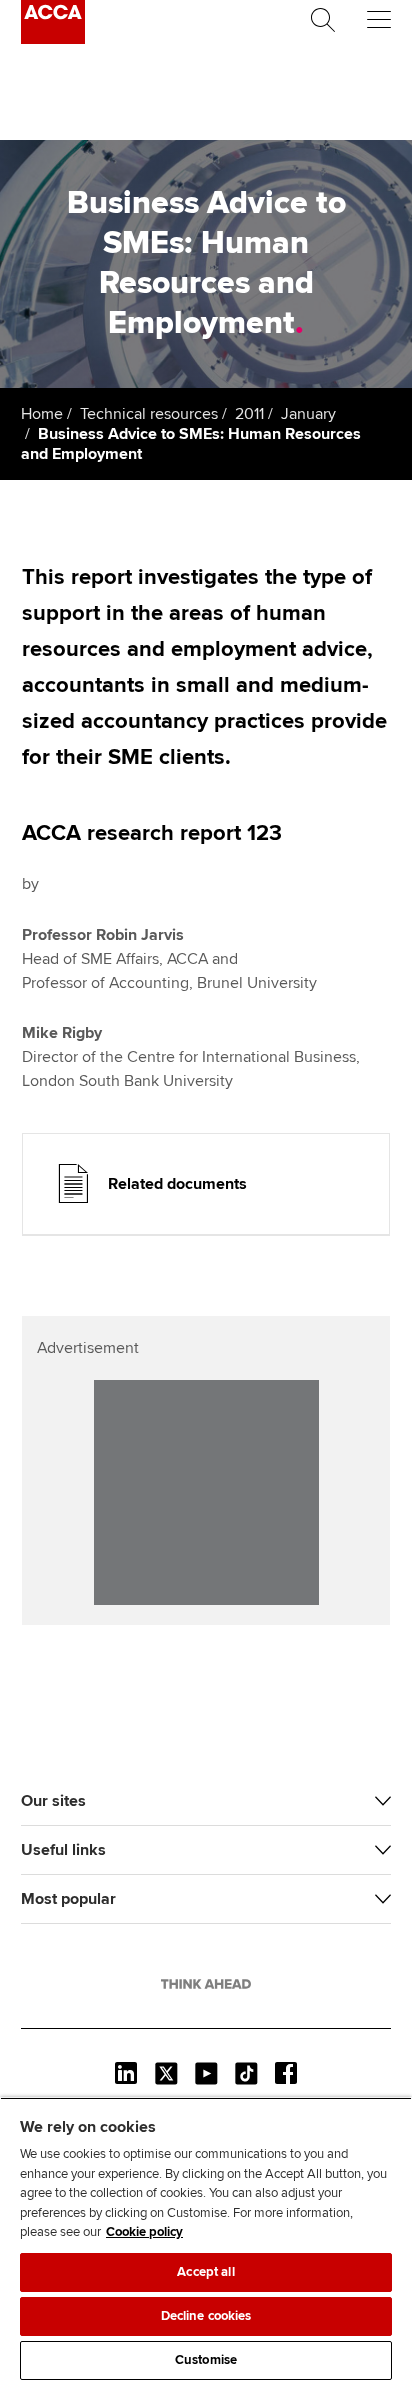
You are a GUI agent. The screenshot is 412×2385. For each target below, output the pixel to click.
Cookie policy (144, 2232)
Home (42, 414)
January (308, 414)
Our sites (53, 1801)
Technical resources (149, 414)
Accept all (205, 2272)
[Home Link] (206, 1984)
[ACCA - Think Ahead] (53, 39)
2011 (249, 414)
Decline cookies (206, 2316)
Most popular (68, 1899)
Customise (206, 2360)
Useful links (63, 1850)
